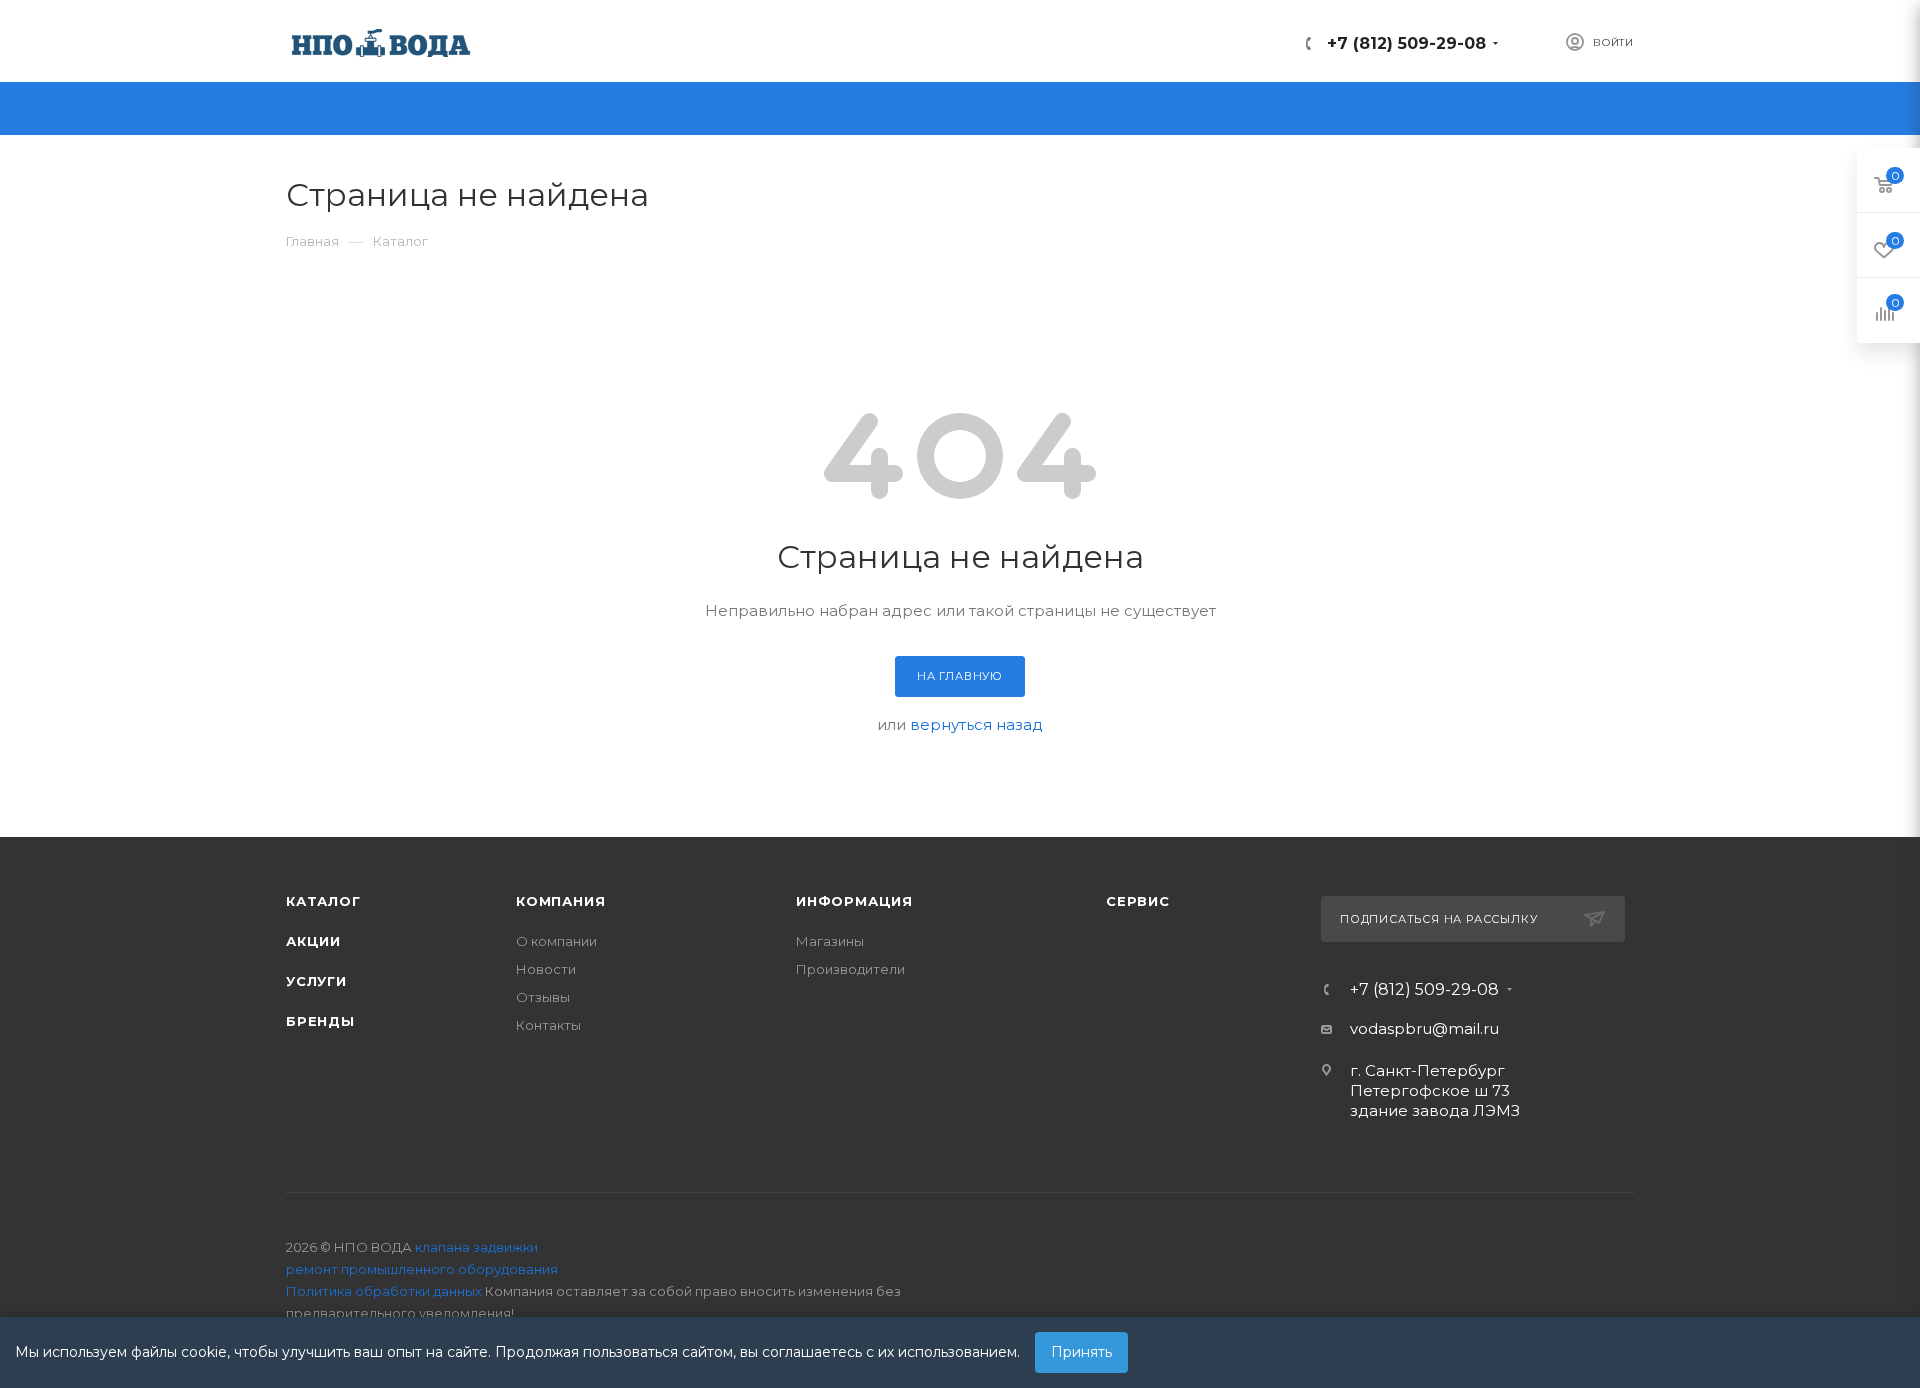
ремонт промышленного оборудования (422, 1269)
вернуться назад (976, 724)
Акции (313, 941)
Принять (1081, 1352)
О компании (556, 941)
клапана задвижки (476, 1247)
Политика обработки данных (384, 1291)
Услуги (316, 981)
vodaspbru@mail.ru (1424, 1028)
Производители (850, 969)
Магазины (830, 941)
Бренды (320, 1021)
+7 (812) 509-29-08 (1406, 43)
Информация (854, 901)
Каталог (323, 901)
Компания (560, 901)
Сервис (1138, 901)
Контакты (548, 1025)
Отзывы (543, 997)
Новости (546, 969)
